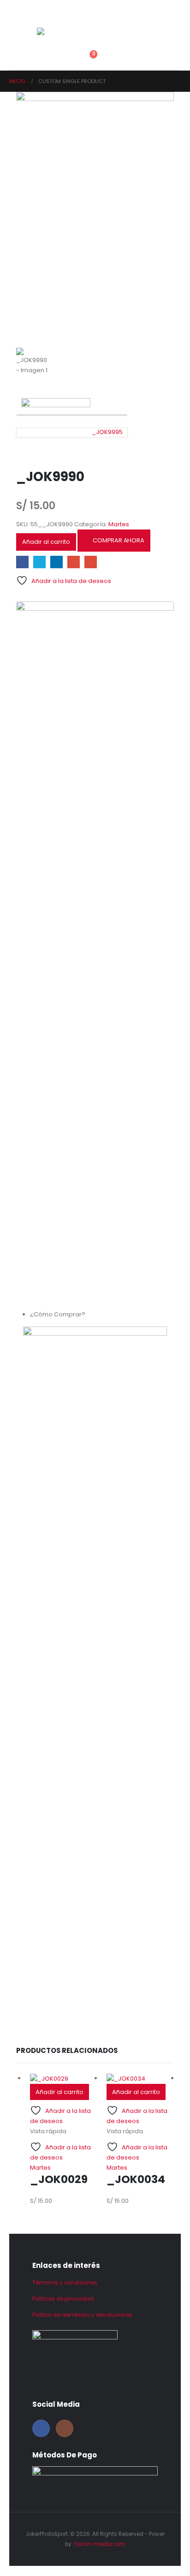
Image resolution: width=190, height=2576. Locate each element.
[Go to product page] (64, 2078)
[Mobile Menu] (42, 16)
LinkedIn (56, 562)
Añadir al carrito (46, 542)
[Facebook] (41, 2428)
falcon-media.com (100, 2544)
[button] (44, 45)
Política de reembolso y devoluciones (82, 2315)
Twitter (39, 562)
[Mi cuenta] (44, 57)
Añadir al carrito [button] (59, 2092)
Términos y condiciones (65, 2283)
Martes (119, 524)
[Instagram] (65, 2428)
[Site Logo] (59, 33)
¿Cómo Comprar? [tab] (58, 1314)
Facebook (22, 562)
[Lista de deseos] (64, 57)
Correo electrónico (91, 562)
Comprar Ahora (118, 540)
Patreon (74, 562)
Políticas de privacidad (63, 2299)
